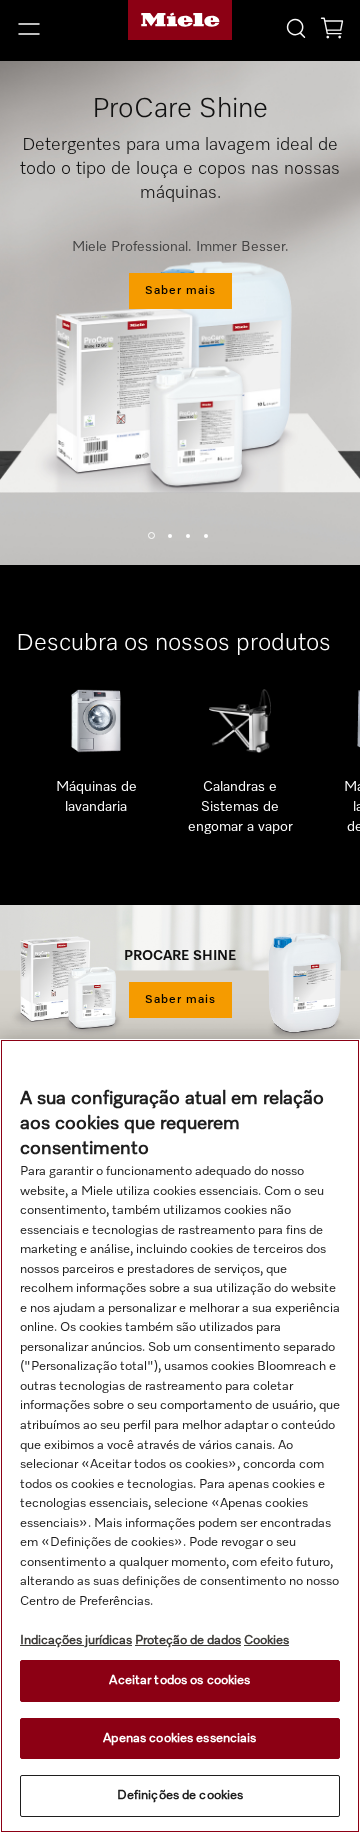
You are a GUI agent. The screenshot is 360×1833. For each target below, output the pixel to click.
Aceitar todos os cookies (179, 1680)
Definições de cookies (180, 1795)
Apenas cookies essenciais (179, 1738)
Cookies (266, 1640)
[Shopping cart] (332, 31)
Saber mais (180, 291)
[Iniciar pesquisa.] (296, 27)
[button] (60, 29)
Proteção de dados (188, 1640)
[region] (180, 1436)
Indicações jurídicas (76, 1640)
